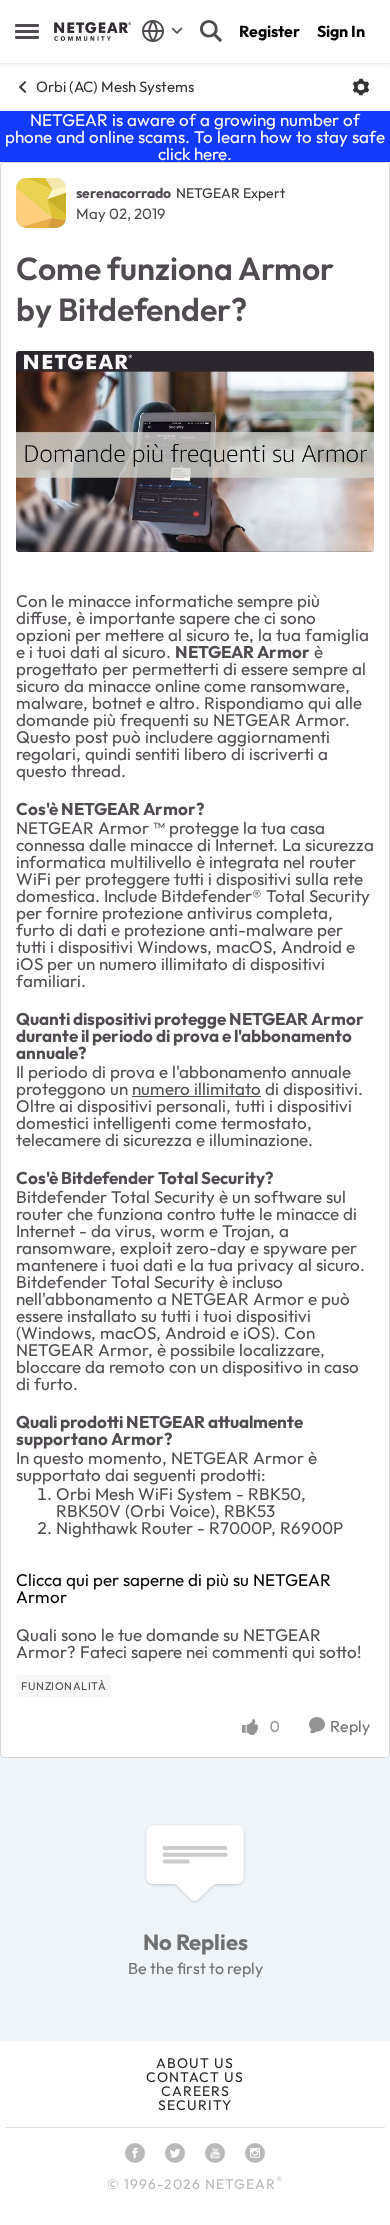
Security (195, 2105)
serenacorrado (123, 193)
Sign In (341, 31)
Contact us (195, 2077)
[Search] (211, 31)
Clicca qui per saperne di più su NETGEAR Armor (173, 1588)
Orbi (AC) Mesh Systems (115, 86)
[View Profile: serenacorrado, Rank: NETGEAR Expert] (41, 203)
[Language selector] (162, 31)
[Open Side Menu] (27, 31)
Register (269, 31)
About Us (195, 2063)
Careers (195, 2091)
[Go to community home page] (92, 31)
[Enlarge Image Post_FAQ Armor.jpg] (195, 451)
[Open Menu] (361, 87)
